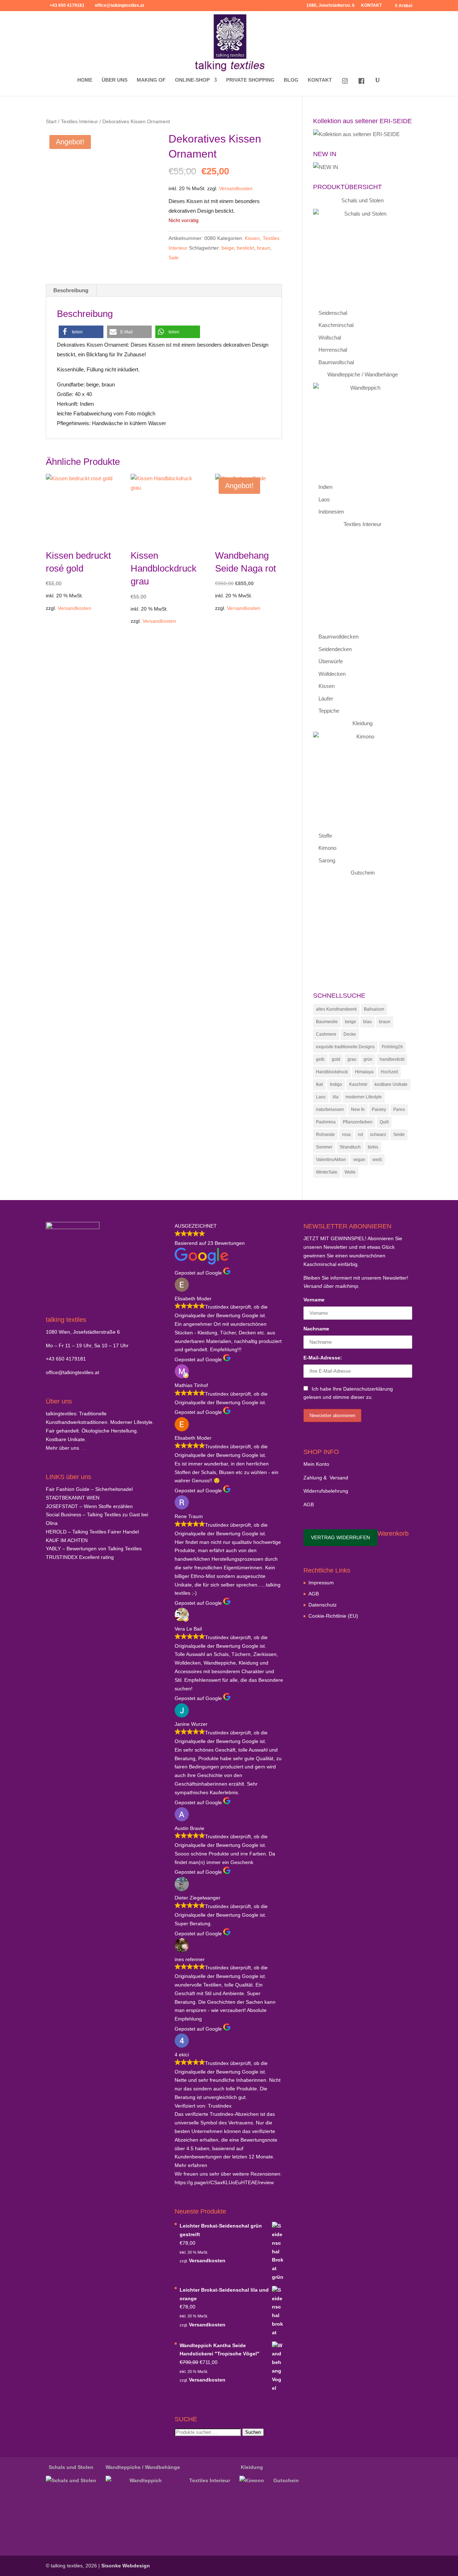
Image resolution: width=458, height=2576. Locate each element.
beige (228, 248)
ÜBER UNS (114, 80)
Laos (324, 499)
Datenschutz (323, 1605)
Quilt (384, 1122)
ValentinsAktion (331, 1160)
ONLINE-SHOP (192, 80)
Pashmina (326, 1122)
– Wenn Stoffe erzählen (89, 1506)
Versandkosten (236, 189)
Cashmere (326, 1034)
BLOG (291, 80)
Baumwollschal (336, 362)
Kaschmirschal (336, 325)
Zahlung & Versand (326, 1478)
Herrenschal (333, 350)
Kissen (252, 238)
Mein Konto (316, 1464)
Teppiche (329, 711)
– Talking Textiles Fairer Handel (92, 1532)
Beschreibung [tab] (71, 290)
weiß (377, 1160)
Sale (174, 257)
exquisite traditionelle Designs (345, 1047)
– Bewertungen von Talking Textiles (94, 1549)
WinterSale (327, 1172)
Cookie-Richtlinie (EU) (333, 1616)
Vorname (314, 1300)
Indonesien (331, 512)
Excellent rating (80, 1557)
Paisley (379, 1109)
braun (264, 248)
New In (358, 1109)
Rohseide (325, 1135)
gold (336, 1059)
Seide (399, 1135)
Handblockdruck (332, 1072)
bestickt (245, 248)
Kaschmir (358, 1084)
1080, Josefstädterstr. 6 (330, 6)
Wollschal (330, 338)
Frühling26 (392, 1047)
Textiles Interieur (79, 122)
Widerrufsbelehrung (326, 1491)
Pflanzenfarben (358, 1122)
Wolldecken (332, 674)
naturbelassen (330, 1109)
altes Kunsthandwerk (336, 1009)
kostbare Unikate (391, 1084)
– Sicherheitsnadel (89, 1489)
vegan (359, 1160)
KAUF (67, 1540)
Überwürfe (331, 661)
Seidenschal (333, 313)
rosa (346, 1135)
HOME (85, 80)
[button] (81, 332)
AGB (309, 1504)
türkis (373, 1147)
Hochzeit (389, 1072)
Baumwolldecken (338, 637)
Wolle (350, 1172)
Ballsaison (374, 1009)
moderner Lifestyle (364, 1097)
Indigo (336, 1084)
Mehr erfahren (191, 2165)
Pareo (399, 1109)
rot (360, 1135)
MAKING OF (151, 80)
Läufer (326, 699)
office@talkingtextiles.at (72, 1372)
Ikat (319, 1084)
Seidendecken (335, 649)
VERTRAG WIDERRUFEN (340, 1537)
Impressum (321, 1583)
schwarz (378, 1135)
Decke (350, 1034)
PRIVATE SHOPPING (250, 80)
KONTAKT (371, 6)
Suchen (253, 2432)
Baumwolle (327, 1022)
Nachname (316, 1329)
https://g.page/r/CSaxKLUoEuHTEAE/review (224, 2182)
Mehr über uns (62, 1448)
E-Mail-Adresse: (323, 1358)
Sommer (324, 1147)
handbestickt (392, 1059)
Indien (325, 487)
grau (352, 1059)
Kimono (327, 848)
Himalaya (364, 1072)
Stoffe (325, 836)
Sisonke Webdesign (126, 2566)
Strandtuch (350, 1147)
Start (51, 122)
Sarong (327, 860)
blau (367, 1022)
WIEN (73, 1498)
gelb (320, 1059)
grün (368, 1059)
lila (336, 1097)
